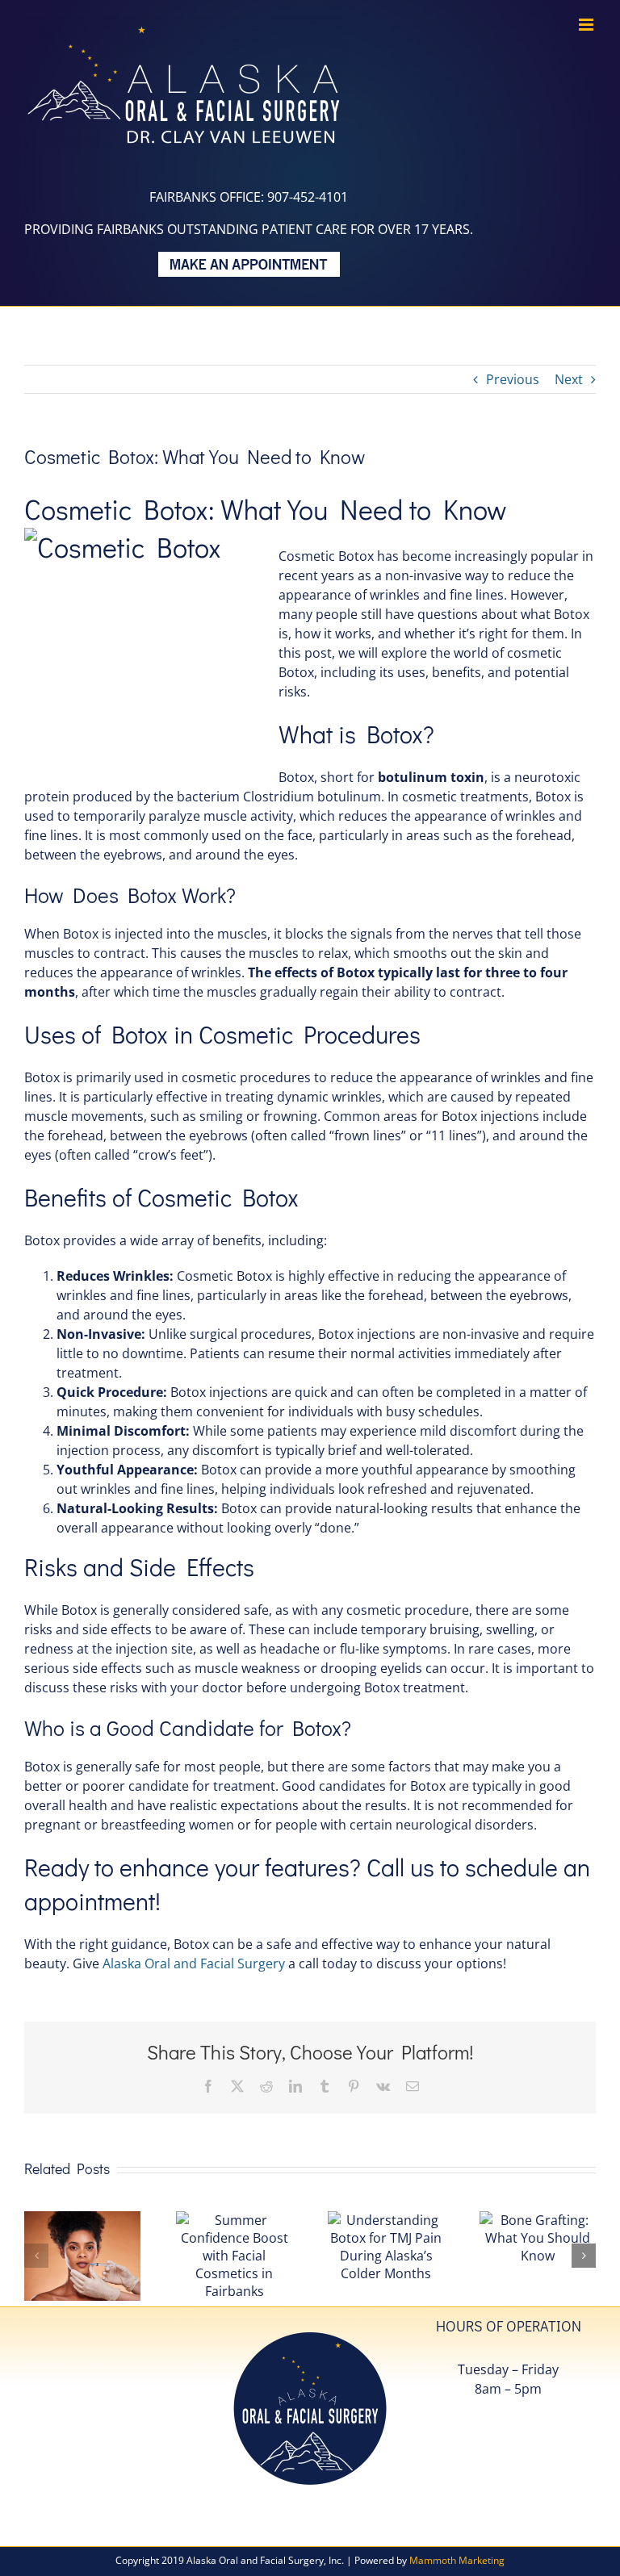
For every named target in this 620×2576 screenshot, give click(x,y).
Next (569, 379)
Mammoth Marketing (457, 2560)
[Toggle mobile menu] (587, 25)
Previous (513, 379)
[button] (36, 2256)
